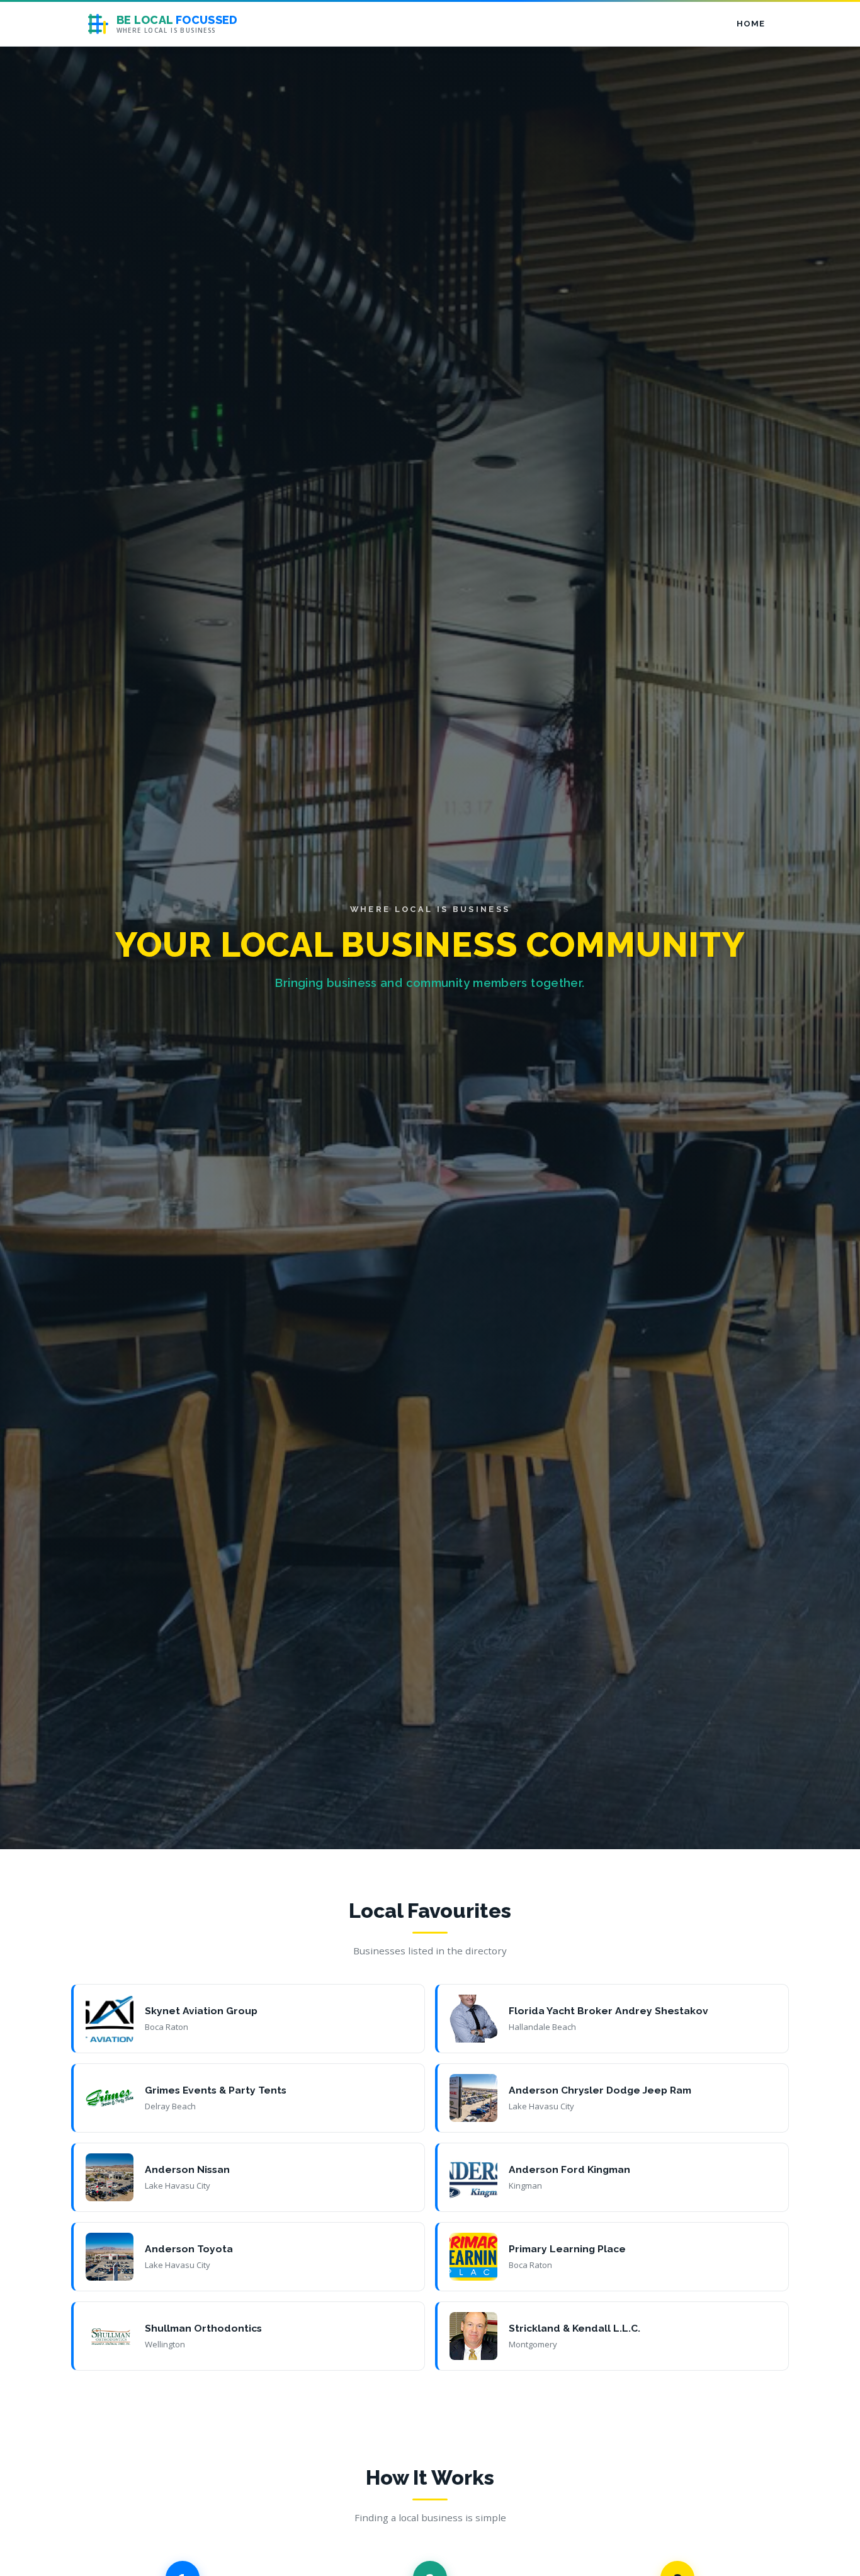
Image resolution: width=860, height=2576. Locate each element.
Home (750, 24)
